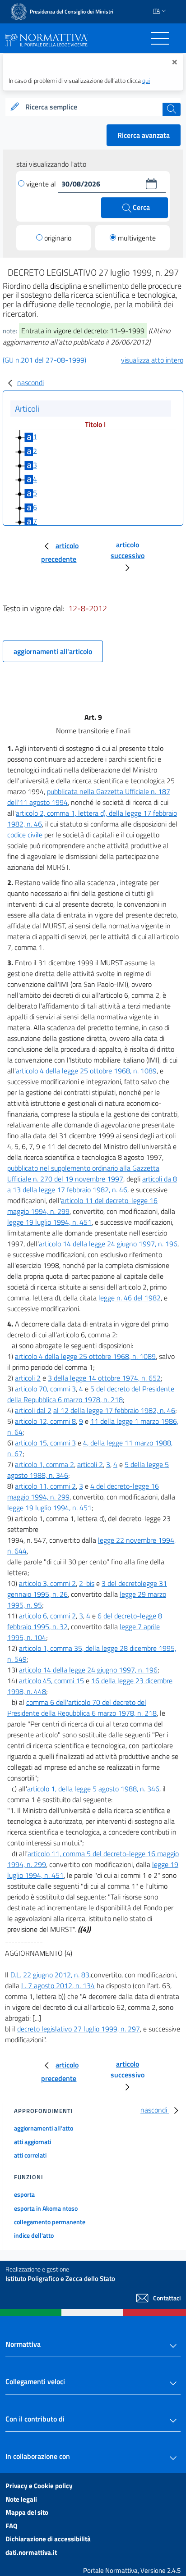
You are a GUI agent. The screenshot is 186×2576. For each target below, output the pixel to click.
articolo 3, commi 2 (47, 1583)
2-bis (87, 1583)
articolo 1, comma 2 (44, 1464)
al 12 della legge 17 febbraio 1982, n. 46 (114, 1410)
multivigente (137, 238)
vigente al (42, 184)
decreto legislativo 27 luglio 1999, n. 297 (79, 2029)
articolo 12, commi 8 (45, 1421)
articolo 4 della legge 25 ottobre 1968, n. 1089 (86, 1071)
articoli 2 (28, 1378)
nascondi (30, 382)
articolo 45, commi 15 (51, 1681)
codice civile (25, 835)
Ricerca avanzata (144, 135)
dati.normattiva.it (31, 2552)
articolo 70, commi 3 (45, 1389)
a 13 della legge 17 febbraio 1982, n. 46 (67, 1190)
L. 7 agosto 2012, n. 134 (58, 1985)
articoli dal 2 (33, 1410)
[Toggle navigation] (160, 38)
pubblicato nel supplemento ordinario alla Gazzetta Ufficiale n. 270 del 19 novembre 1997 (83, 1173)
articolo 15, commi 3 (45, 1443)
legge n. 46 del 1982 (130, 1298)
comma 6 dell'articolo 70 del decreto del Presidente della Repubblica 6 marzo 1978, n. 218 (82, 1708)
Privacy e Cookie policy (39, 2486)
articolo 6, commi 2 (47, 1616)
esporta (24, 2194)
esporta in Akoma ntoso (46, 2208)
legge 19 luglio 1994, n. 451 (49, 1222)
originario (58, 238)
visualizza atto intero (152, 360)
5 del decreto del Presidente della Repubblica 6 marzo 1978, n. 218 (91, 1394)
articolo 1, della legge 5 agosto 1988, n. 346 (93, 1789)
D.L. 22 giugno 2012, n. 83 (50, 1975)
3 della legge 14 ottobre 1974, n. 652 (104, 1378)
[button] (151, 184)
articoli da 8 (160, 1179)
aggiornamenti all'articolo (53, 651)
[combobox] (93, 107)
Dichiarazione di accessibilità (48, 2539)
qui (146, 80)
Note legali (21, 2499)
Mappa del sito (27, 2512)
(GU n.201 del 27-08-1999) (44, 360)
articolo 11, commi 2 (45, 1486)
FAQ (12, 2526)
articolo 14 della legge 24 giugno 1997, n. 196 (108, 1244)
